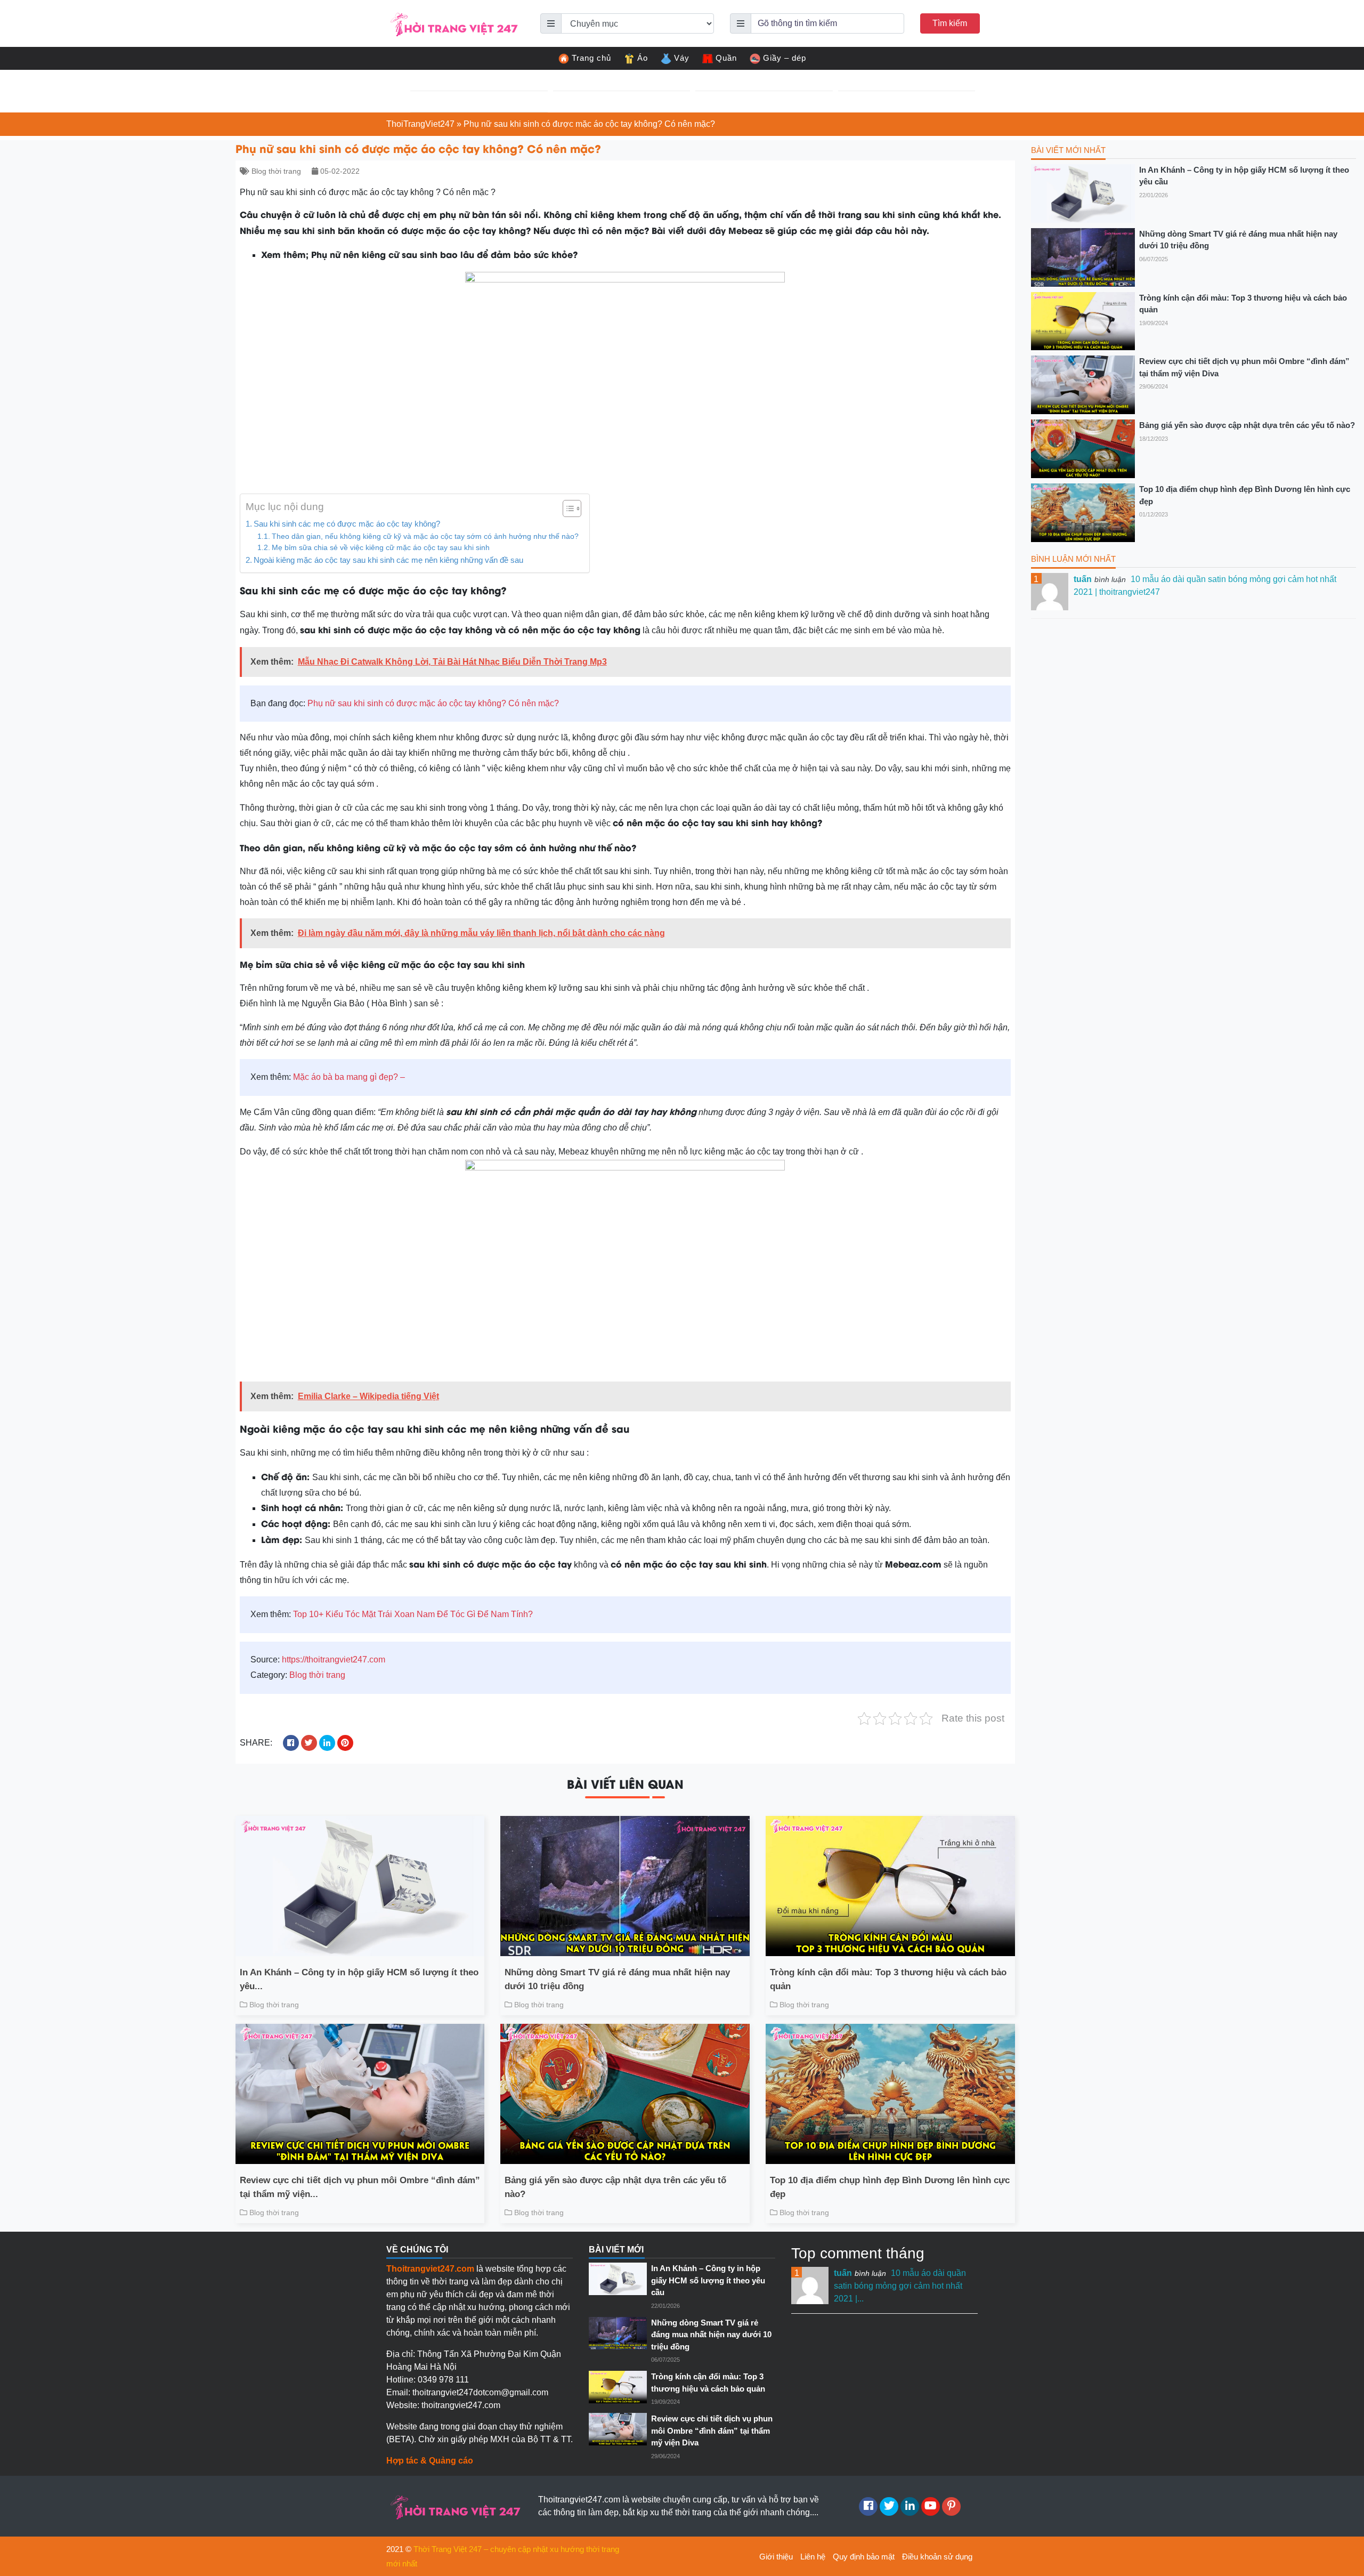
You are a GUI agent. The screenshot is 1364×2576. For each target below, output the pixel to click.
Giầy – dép (785, 58)
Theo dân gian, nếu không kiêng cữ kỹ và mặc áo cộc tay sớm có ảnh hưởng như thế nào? (425, 536)
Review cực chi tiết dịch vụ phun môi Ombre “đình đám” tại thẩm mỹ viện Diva (1244, 367)
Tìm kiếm (950, 23)
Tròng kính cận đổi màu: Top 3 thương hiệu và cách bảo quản (888, 1979)
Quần (726, 58)
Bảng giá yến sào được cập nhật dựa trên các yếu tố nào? (615, 2187)
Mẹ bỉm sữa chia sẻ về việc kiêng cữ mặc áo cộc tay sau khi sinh (381, 548)
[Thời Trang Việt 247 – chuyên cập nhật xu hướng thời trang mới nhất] (453, 23)
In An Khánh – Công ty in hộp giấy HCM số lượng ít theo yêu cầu (1244, 176)
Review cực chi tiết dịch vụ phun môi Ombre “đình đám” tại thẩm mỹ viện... (360, 2187)
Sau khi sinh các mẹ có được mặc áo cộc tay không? (347, 524)
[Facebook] (868, 2506)
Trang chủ (591, 58)
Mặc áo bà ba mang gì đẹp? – (349, 1077)
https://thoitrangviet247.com (334, 1660)
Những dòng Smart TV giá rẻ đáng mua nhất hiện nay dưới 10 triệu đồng (617, 1979)
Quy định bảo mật (864, 2557)
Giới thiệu (776, 2557)
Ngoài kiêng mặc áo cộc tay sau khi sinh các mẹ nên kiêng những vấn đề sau (388, 560)
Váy (682, 58)
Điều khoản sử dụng (937, 2557)
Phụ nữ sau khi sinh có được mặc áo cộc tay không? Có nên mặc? (433, 703)
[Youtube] (931, 2506)
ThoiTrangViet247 (420, 124)
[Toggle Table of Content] (567, 508)
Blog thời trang (276, 171)
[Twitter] (889, 2506)
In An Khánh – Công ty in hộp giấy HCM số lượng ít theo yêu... (359, 1979)
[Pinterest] (951, 2506)
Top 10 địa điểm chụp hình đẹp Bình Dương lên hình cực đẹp (890, 2187)
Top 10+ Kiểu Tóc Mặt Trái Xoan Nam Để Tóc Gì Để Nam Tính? (413, 1614)
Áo (643, 58)
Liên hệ (813, 2557)
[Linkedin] (910, 2506)
